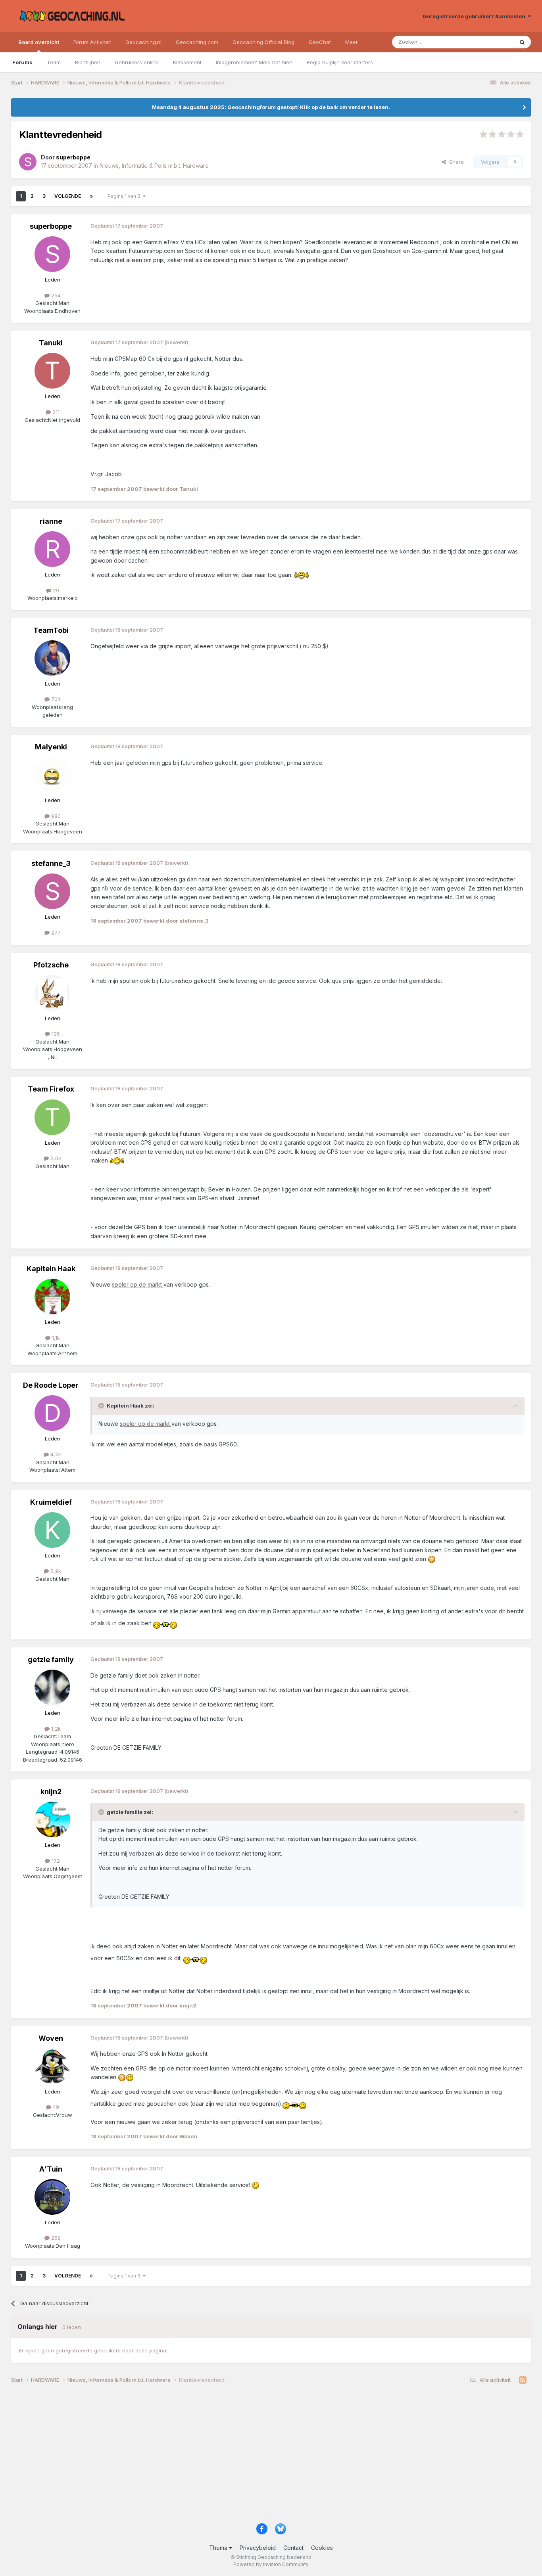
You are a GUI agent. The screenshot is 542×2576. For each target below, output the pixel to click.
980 (55, 816)
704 (55, 699)
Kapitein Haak (51, 1269)
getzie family (51, 1660)
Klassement (187, 62)
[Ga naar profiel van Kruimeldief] (52, 1530)
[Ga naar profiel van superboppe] (28, 162)
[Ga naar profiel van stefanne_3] (52, 891)
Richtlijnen (88, 62)
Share (455, 162)
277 (55, 933)
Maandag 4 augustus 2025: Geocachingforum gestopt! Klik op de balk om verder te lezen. (271, 107)
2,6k (55, 1158)
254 (55, 295)
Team (54, 62)
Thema (219, 2548)
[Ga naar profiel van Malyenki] (52, 775)
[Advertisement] (249, 2456)
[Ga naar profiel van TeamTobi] (52, 658)
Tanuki (51, 343)
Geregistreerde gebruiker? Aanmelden (475, 16)
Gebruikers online (137, 62)
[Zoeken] (522, 42)
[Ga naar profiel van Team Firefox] (52, 1117)
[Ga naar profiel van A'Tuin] (52, 2197)
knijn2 (51, 1792)
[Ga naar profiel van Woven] (52, 2066)
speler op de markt (138, 1284)
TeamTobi (51, 630)
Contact (293, 2548)
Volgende (68, 196)
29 (55, 590)
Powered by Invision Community (271, 2564)
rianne (51, 521)
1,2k (55, 1729)
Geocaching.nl (143, 42)
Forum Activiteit (92, 42)
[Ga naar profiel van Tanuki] (52, 371)
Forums (22, 62)
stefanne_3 (51, 863)
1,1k (55, 1338)
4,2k (55, 1454)
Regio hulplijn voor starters (340, 62)
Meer (352, 42)
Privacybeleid (258, 2548)
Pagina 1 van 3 (125, 196)
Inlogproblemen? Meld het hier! (254, 62)
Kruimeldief (51, 1502)
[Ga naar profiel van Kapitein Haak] (52, 1297)
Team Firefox (51, 1089)
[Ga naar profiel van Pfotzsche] (52, 993)
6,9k (55, 1571)
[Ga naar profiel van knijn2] (52, 1819)
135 (55, 1034)
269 (55, 2238)
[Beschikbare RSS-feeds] (523, 2380)
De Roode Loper (51, 1385)
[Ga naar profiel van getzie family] (52, 1687)
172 (55, 1861)
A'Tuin (51, 2169)
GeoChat (320, 42)
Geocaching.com (197, 42)
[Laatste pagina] (91, 196)
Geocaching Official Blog (263, 42)
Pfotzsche (51, 965)
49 (55, 2107)
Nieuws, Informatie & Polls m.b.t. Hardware (154, 166)
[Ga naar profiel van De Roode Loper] (52, 1413)
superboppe (51, 226)
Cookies (322, 2548)
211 (55, 412)
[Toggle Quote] (102, 1406)
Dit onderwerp (486, 42)
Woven (51, 2038)
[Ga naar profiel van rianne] (52, 549)
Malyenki (51, 747)
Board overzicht (39, 42)
